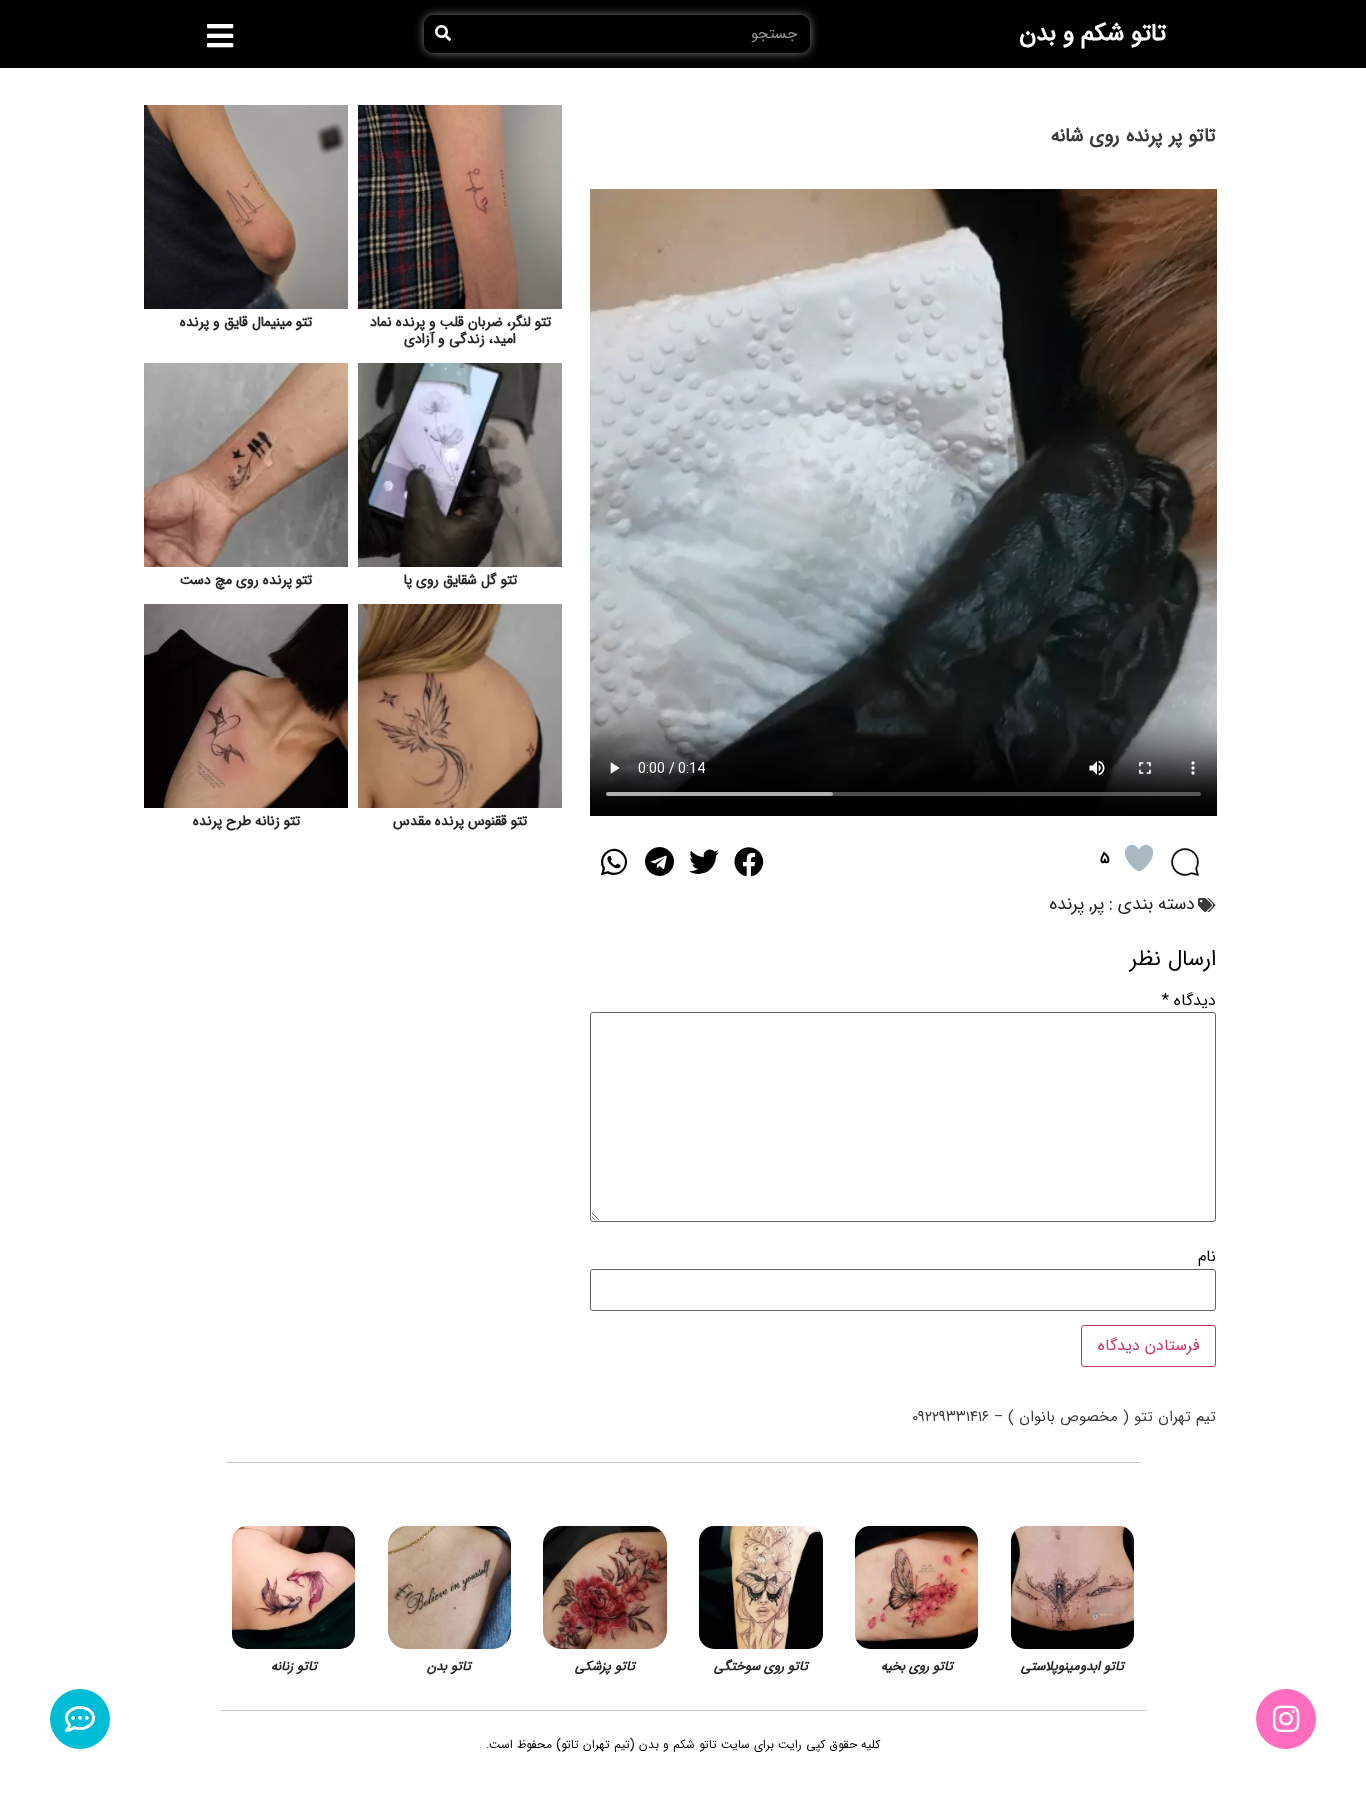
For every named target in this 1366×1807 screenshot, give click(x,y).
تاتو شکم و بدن (1092, 34)
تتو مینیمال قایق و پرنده (246, 322)
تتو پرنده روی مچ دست (246, 580)
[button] (220, 36)
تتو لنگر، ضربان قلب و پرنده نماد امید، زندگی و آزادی (460, 330)
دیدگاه (1189, 1001)
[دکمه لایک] (1139, 858)
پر (1098, 904)
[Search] (443, 34)
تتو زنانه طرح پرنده (246, 821)
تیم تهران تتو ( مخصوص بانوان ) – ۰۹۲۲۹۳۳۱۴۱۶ (1064, 1417)
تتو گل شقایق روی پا (460, 580)
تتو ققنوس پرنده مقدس (460, 821)
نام (1207, 1257)
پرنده (1066, 904)
